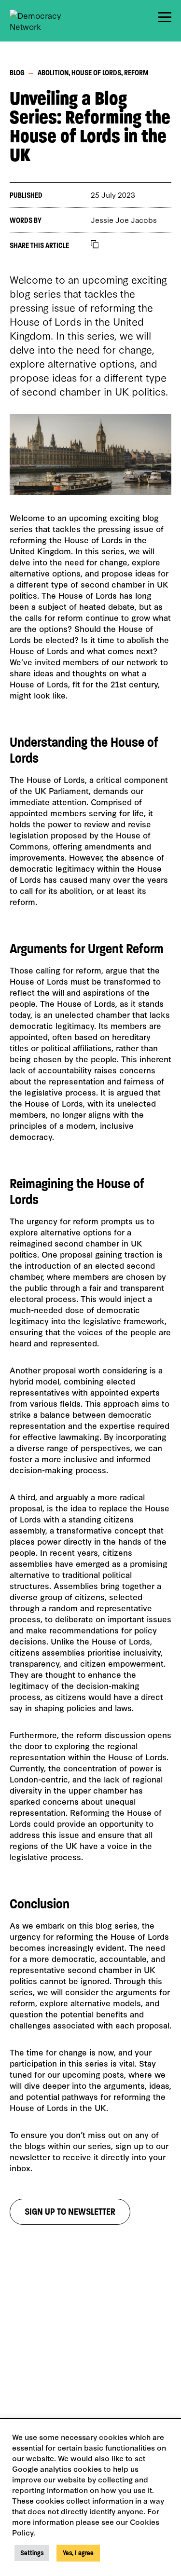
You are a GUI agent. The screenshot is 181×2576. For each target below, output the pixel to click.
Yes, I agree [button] (78, 2553)
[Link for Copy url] (95, 245)
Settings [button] (32, 2553)
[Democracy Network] (43, 21)
